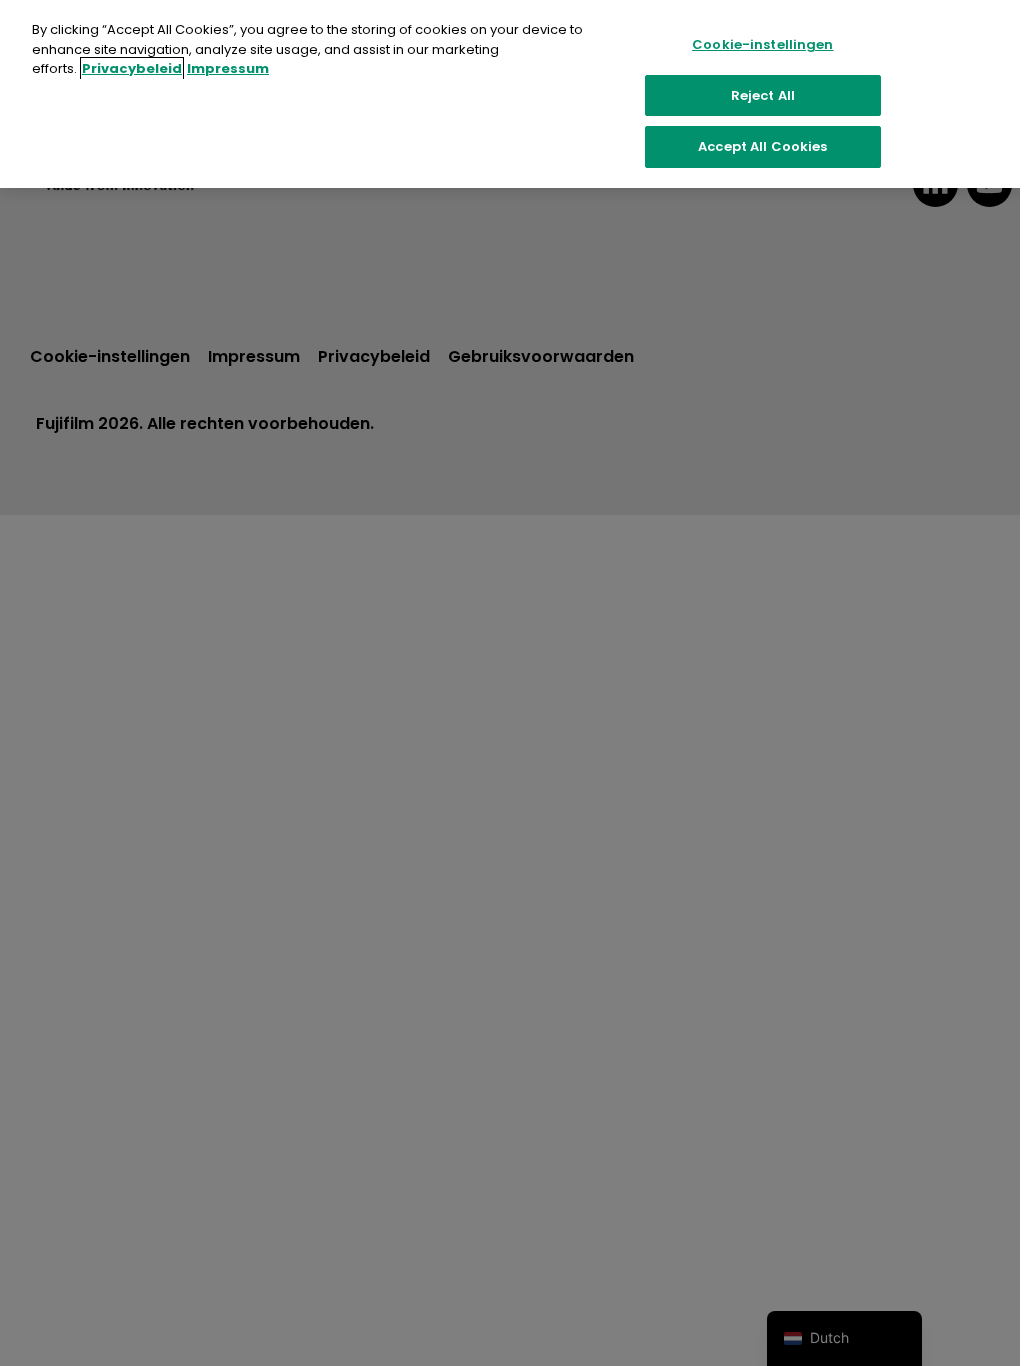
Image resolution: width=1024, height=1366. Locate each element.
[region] (512, 94)
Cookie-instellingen (762, 44)
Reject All (763, 95)
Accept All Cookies (762, 146)
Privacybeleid (132, 68)
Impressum (228, 68)
